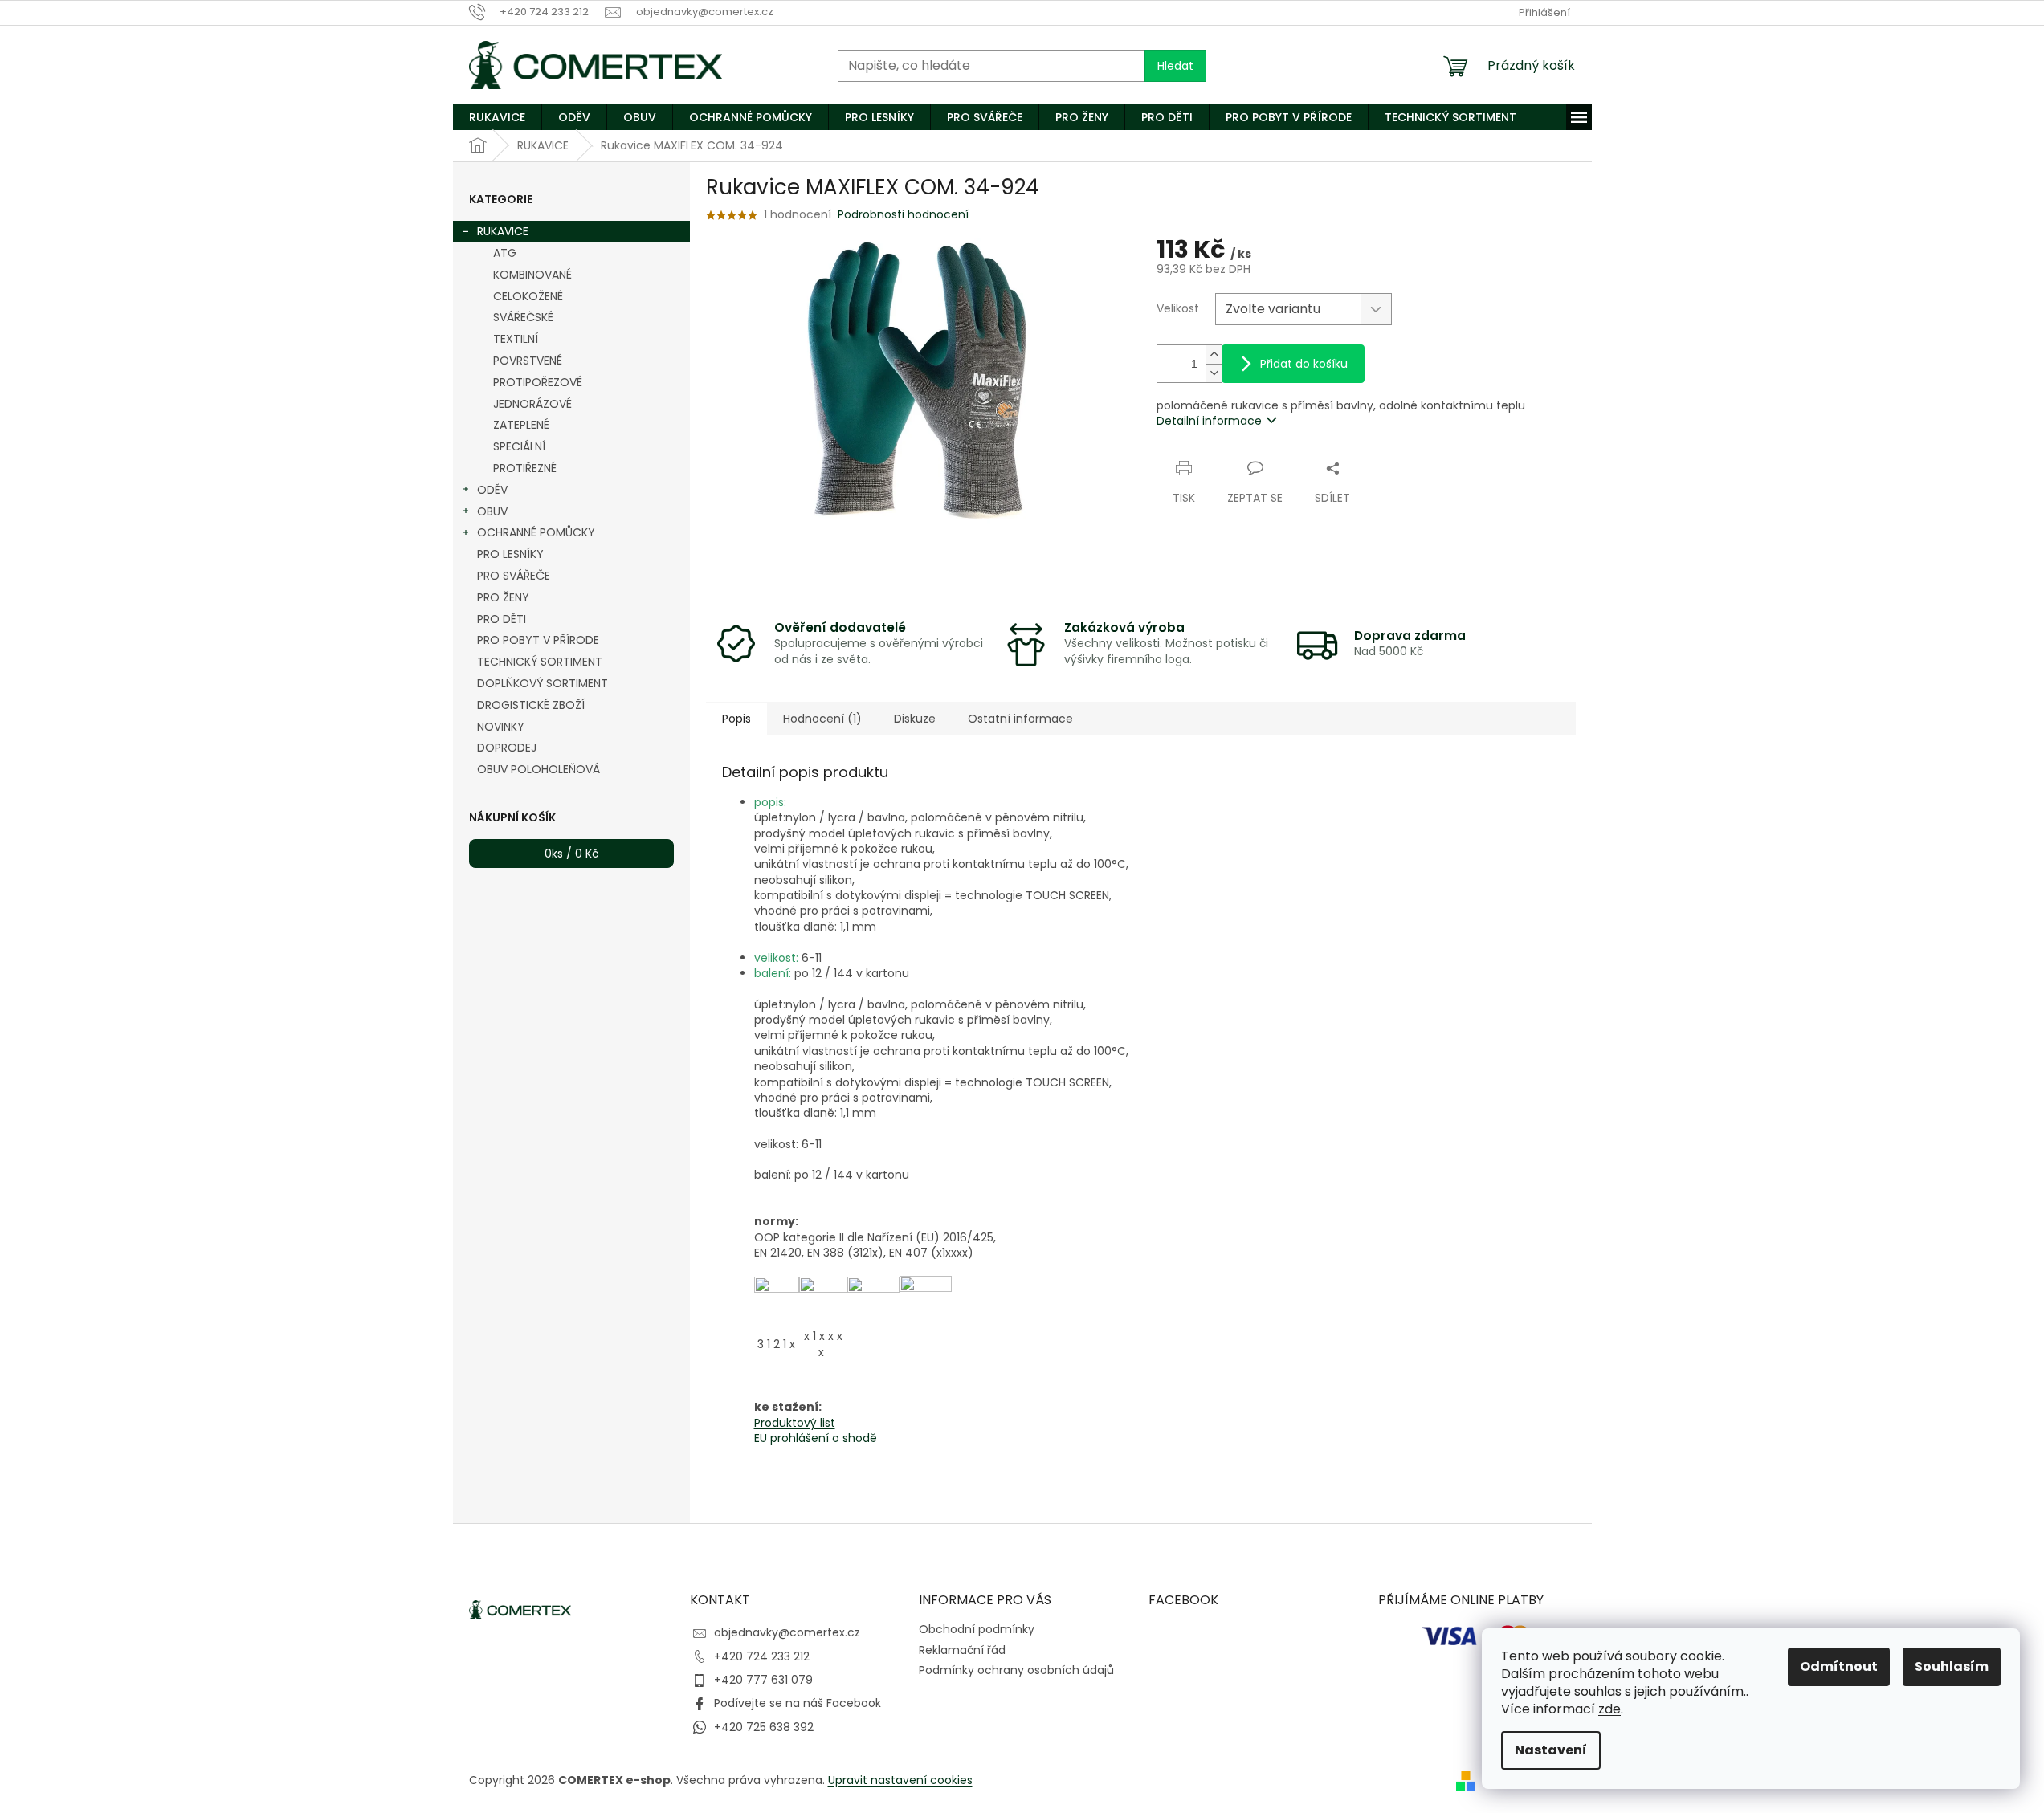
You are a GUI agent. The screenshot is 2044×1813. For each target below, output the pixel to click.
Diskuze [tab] (915, 719)
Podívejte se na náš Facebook (798, 1703)
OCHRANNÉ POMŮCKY (536, 532)
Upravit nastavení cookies (900, 1780)
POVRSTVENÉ (528, 361)
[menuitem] (497, 117)
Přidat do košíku (1304, 364)
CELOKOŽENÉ (528, 296)
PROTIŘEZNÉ (525, 468)
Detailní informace (1209, 421)
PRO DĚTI (502, 619)
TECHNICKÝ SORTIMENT (540, 662)
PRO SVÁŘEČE (514, 576)
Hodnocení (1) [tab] (822, 719)
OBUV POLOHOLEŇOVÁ (539, 769)
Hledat (1175, 66)
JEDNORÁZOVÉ (532, 404)
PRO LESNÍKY (510, 554)
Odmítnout (1839, 1666)
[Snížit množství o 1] (1214, 373)
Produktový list (795, 1423)
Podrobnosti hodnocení (903, 215)
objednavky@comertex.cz (787, 1632)
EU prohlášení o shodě (816, 1438)
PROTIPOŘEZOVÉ (538, 382)
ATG (505, 253)
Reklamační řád (962, 1650)
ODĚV (492, 490)
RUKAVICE (503, 231)
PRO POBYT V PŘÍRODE (538, 640)
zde (1609, 1709)
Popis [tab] (736, 719)
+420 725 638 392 (764, 1727)
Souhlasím (1952, 1666)
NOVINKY (501, 727)
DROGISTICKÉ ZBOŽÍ (531, 705)
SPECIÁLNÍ (519, 446)
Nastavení (1551, 1750)
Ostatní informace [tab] (1020, 719)
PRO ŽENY (503, 597)
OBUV (492, 511)
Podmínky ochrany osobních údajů (1016, 1670)
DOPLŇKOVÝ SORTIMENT (543, 683)
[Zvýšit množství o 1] (1214, 354)
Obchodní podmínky (977, 1629)
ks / (571, 854)
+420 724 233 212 (762, 1656)
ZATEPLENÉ (521, 425)
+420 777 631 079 (763, 1680)
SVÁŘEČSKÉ (523, 317)
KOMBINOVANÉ (532, 275)
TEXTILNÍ (516, 339)
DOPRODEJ (507, 748)
